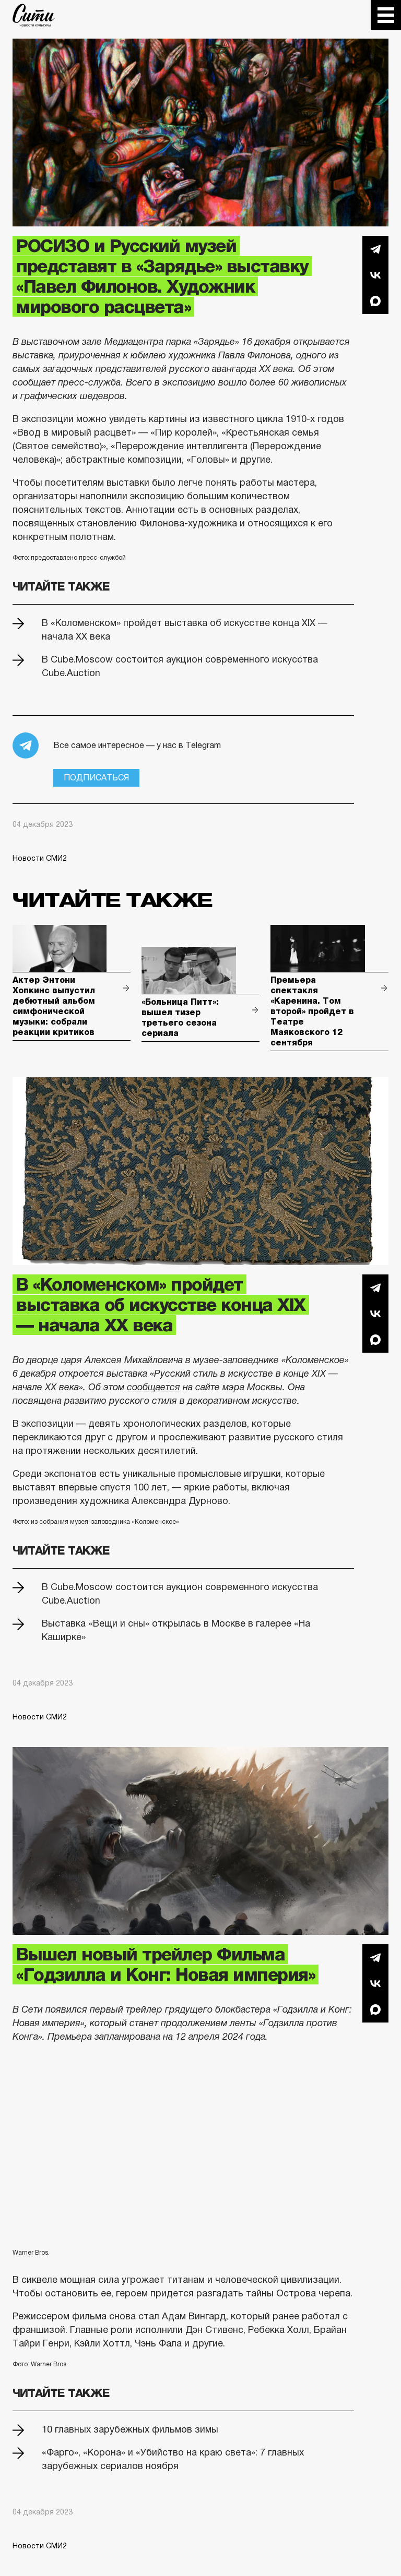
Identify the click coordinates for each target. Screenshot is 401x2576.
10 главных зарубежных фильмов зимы (130, 2429)
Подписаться (96, 778)
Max (375, 301)
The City (34, 15)
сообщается (154, 1387)
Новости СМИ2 (40, 858)
